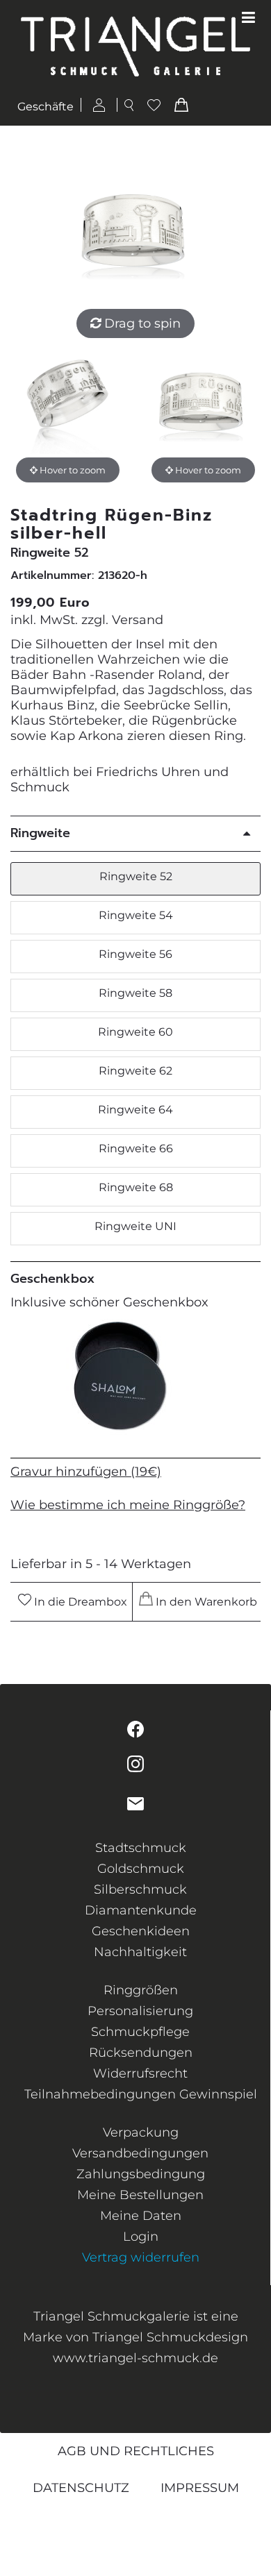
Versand (138, 620)
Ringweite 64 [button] (135, 1110)
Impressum (200, 2488)
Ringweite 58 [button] (135, 993)
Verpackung (141, 2132)
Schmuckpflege (140, 2032)
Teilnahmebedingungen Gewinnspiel (141, 2094)
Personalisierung (140, 2011)
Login (141, 2237)
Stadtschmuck (141, 1848)
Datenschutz (81, 2488)
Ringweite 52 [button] (136, 876)
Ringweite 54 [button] (136, 915)
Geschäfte (46, 107)
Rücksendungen (141, 2053)
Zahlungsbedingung (141, 2174)
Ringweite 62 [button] (135, 1071)
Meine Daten (141, 2216)
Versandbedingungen (140, 2153)
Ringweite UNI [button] (135, 1226)
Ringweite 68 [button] (136, 1187)
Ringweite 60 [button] (135, 1032)
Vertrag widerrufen (141, 2257)
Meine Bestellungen (140, 2195)
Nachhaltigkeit (140, 1952)
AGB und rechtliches (136, 2451)
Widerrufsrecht (140, 2073)
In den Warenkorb (205, 1602)
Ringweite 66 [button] (136, 1148)
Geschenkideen (141, 1931)
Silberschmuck (140, 1889)
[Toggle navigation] (248, 18)
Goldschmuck (141, 1869)
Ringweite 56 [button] (135, 954)
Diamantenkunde (141, 1910)
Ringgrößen (141, 1990)
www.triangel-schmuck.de (135, 2358)
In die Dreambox (79, 1602)
